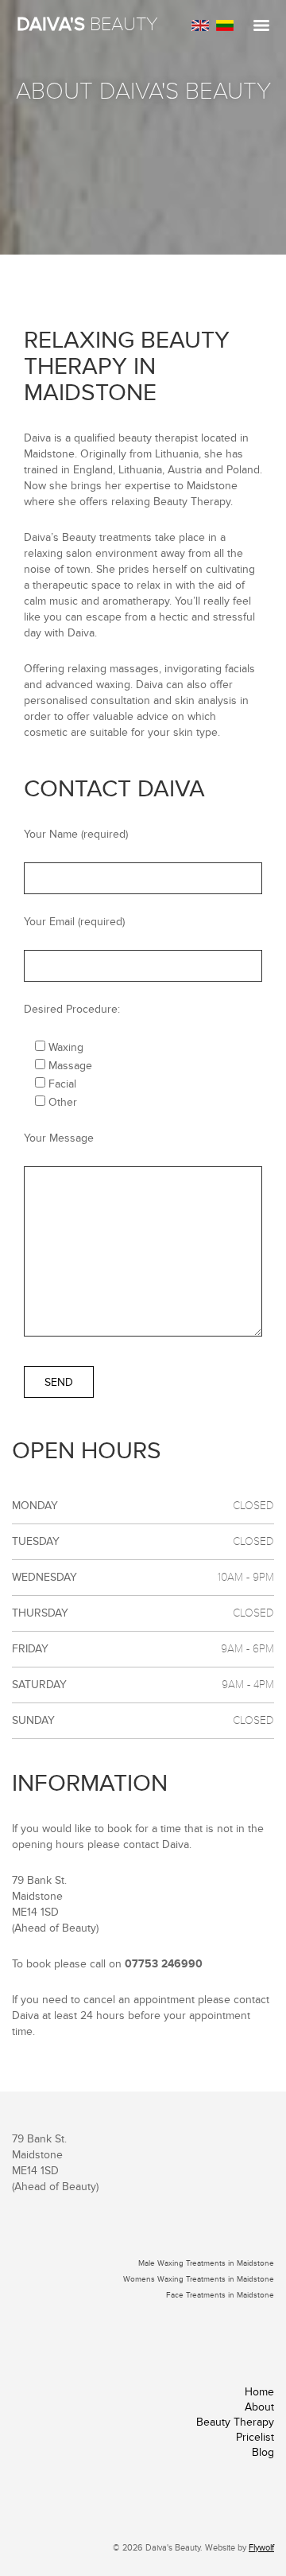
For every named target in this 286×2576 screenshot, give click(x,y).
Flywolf (261, 2548)
